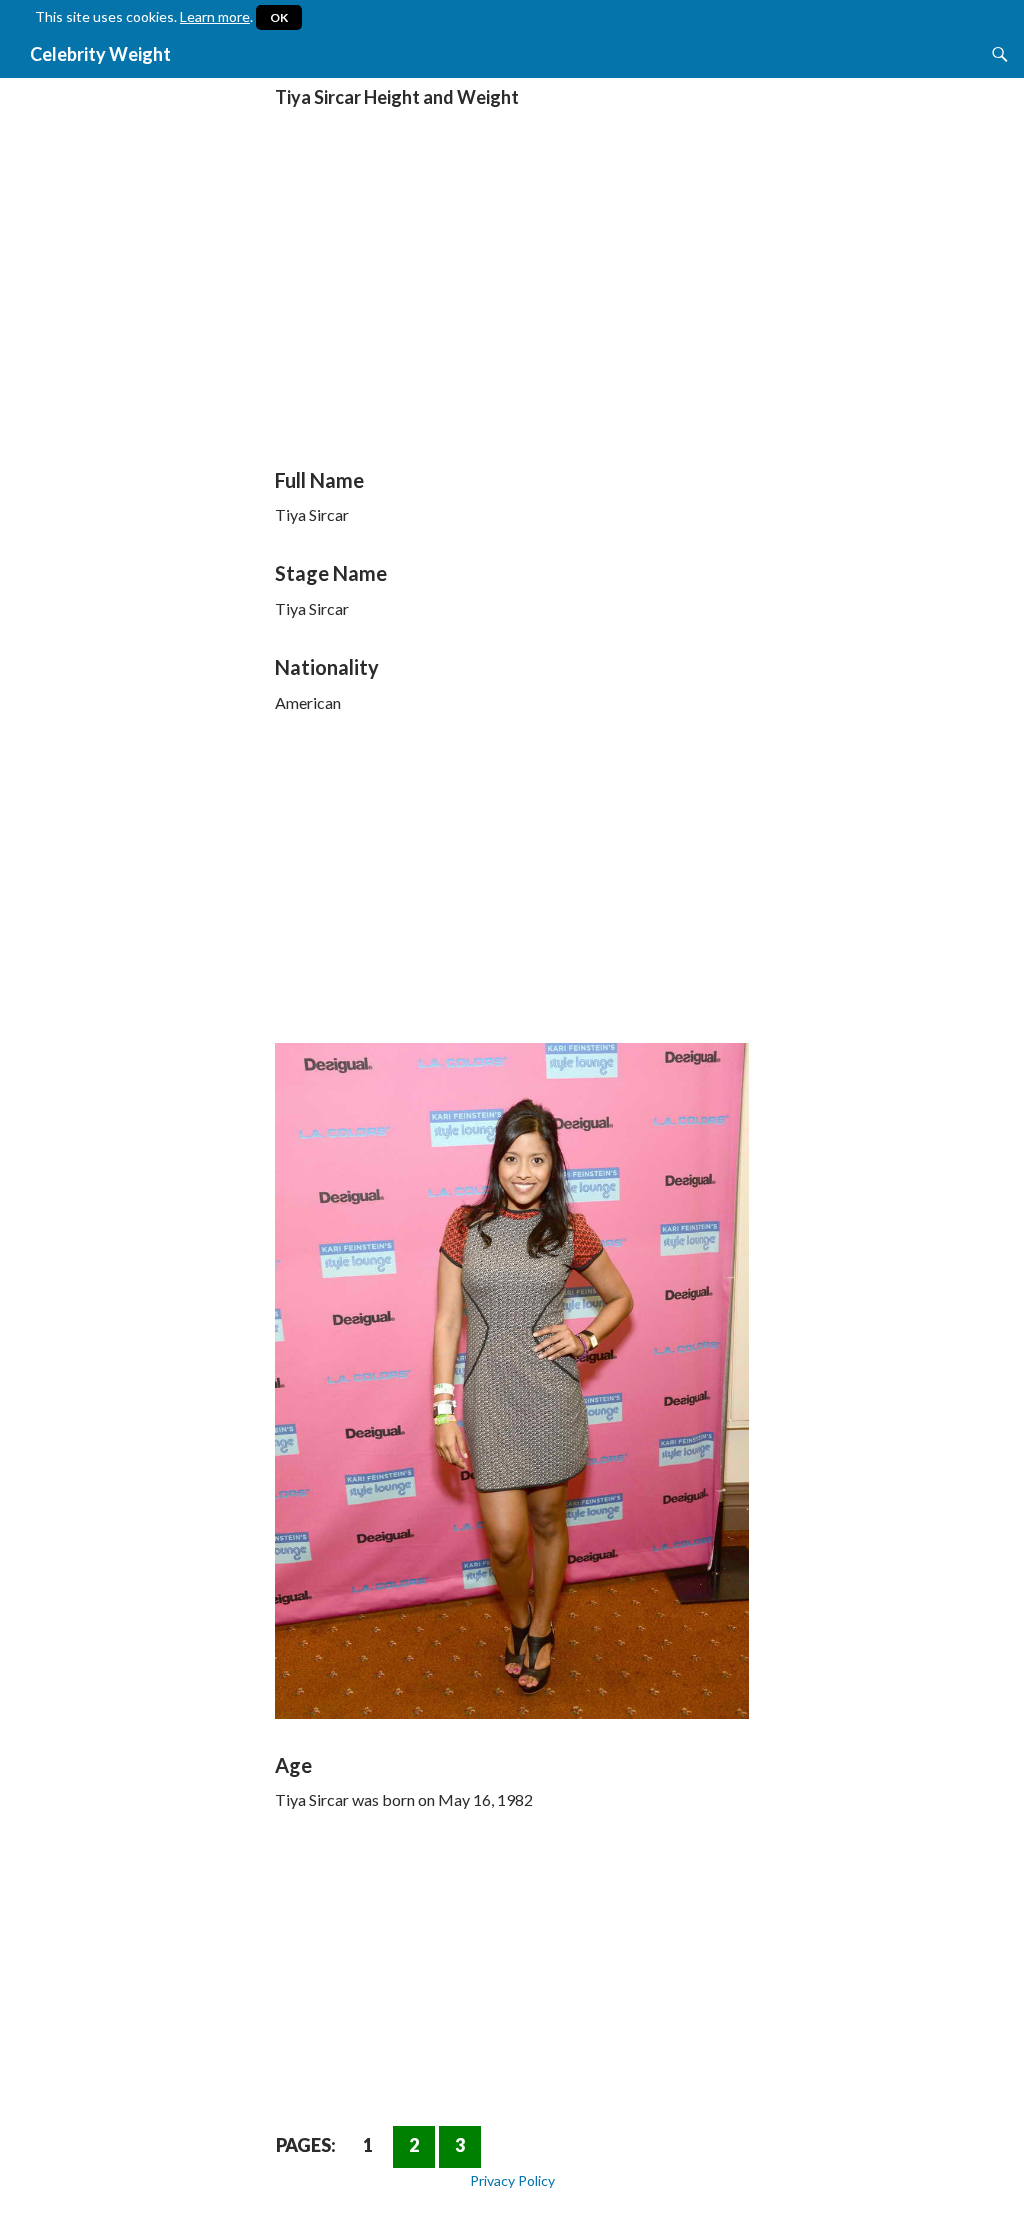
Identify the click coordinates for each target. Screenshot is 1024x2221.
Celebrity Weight (100, 54)
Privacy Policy (512, 2180)
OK (279, 17)
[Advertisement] (512, 294)
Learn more (215, 16)
